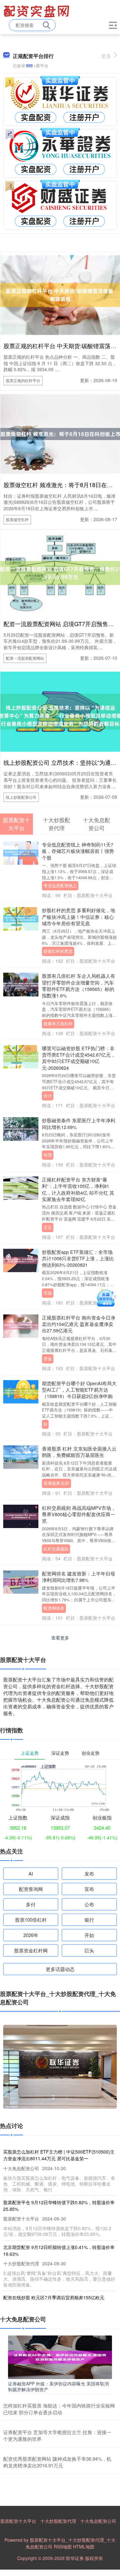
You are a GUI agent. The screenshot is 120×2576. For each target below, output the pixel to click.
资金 (48, 1359)
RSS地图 (63, 2547)
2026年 (31, 1935)
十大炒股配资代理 (58, 2521)
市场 (48, 1293)
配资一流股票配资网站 (25, 658)
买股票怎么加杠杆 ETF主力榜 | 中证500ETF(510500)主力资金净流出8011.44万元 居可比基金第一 (59, 2155)
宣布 (89, 1889)
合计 (48, 1096)
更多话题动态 (60, 1969)
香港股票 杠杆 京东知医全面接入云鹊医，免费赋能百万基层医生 (79, 1452)
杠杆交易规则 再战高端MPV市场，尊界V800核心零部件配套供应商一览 (79, 1514)
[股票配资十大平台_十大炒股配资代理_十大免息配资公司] (37, 11)
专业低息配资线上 (60, 886)
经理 (48, 1155)
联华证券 (75, 2558)
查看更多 (60, 1638)
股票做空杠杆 (17, 519)
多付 (31, 1904)
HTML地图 (84, 2547)
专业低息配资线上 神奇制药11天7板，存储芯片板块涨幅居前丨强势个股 (78, 851)
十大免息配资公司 (98, 2521)
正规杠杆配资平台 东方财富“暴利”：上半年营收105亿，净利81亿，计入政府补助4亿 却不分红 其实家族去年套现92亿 (78, 1189)
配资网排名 (54, 1608)
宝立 (48, 1227)
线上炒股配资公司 (21, 797)
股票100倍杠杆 (31, 1920)
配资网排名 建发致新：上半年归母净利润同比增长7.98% (79, 1577)
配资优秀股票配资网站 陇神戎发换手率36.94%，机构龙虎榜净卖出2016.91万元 (57, 2462)
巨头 (89, 1950)
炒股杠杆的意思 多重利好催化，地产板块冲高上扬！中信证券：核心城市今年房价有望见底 (79, 917)
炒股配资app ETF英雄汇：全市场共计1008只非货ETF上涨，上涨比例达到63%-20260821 (78, 1258)
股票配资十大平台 (18, 2521)
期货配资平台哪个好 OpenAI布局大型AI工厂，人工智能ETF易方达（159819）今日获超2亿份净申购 (79, 1390)
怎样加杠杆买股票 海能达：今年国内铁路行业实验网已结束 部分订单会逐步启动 (59, 2409)
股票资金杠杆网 (31, 1950)
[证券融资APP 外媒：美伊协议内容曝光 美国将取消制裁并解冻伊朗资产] (60, 2356)
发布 (89, 1873)
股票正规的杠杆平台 (23, 380)
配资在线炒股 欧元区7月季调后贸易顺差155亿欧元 (54, 2297)
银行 (89, 1920)
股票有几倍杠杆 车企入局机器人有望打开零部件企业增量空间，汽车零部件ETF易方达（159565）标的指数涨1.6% (79, 985)
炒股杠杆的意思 (58, 951)
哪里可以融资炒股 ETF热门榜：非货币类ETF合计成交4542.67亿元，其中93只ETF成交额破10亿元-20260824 (79, 1058)
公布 (89, 1904)
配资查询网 (31, 1889)
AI (45, 1424)
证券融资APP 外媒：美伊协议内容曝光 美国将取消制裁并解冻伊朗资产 (58, 2386)
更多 (106, 56)
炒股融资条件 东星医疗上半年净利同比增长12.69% (79, 1123)
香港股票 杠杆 (56, 1483)
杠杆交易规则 (56, 1549)
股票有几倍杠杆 (58, 1024)
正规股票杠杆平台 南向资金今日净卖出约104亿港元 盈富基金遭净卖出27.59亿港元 (79, 1324)
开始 (89, 1935)
